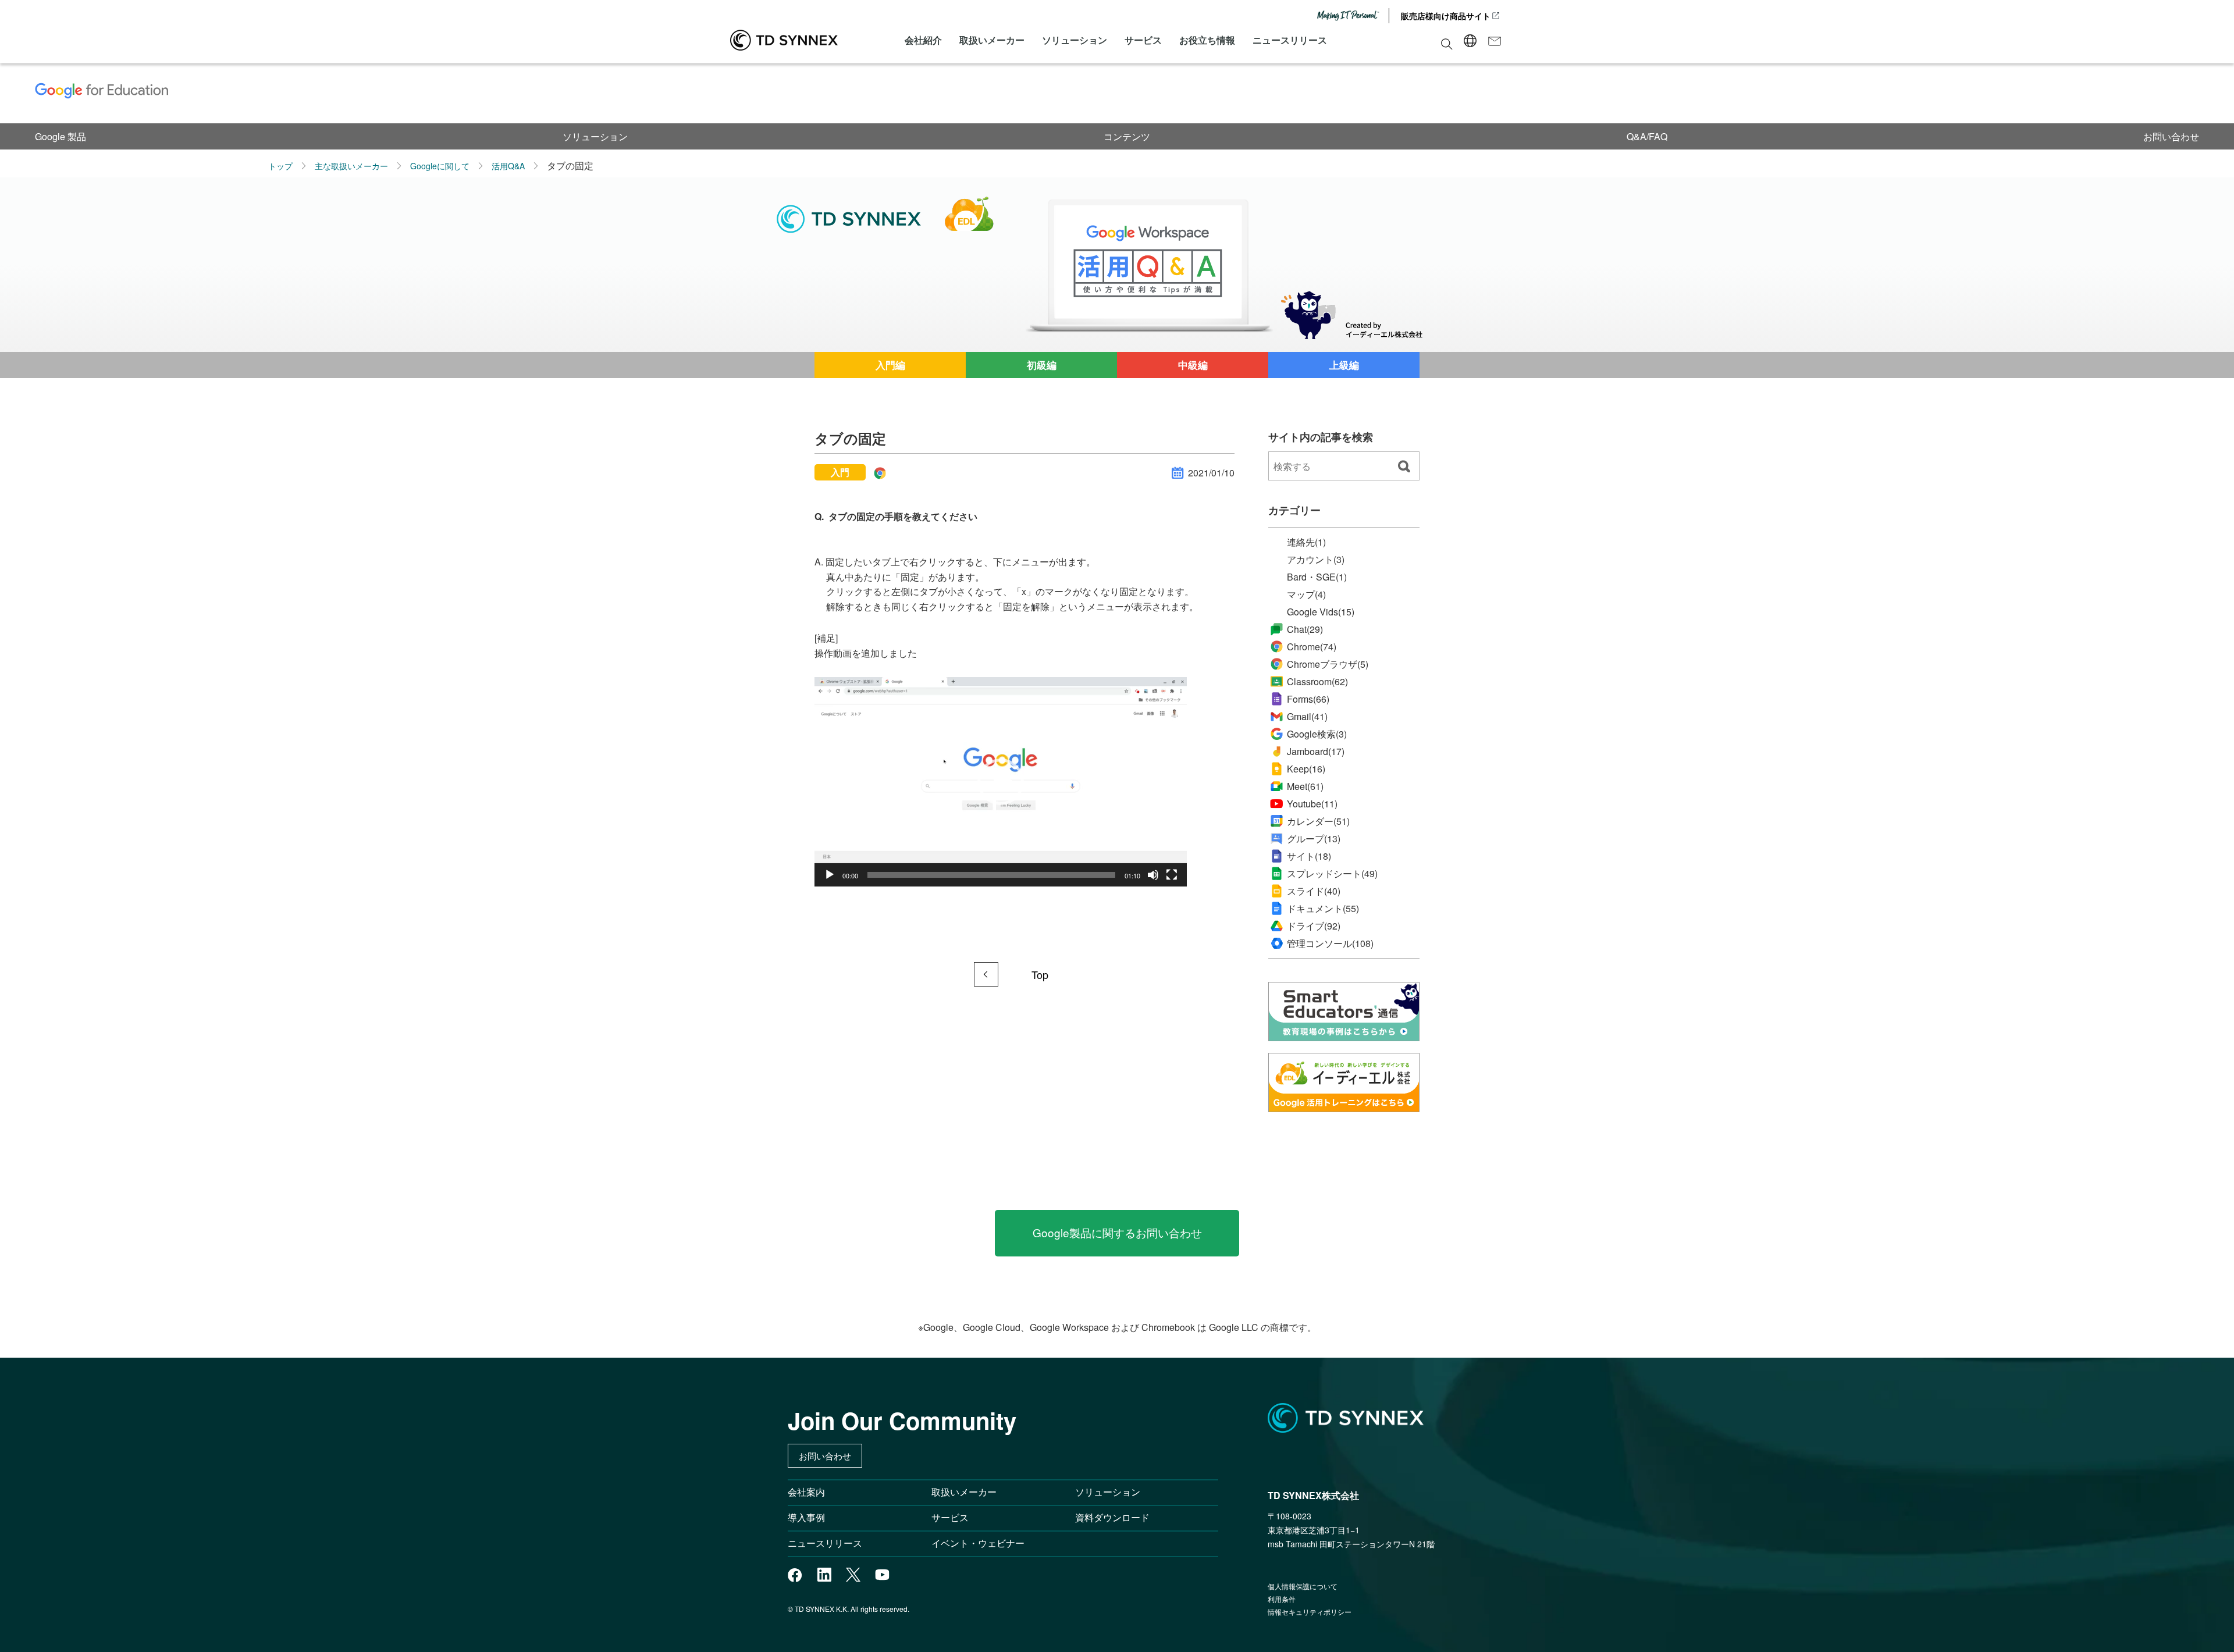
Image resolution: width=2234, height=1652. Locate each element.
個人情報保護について (1303, 1586)
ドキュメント (1323, 909)
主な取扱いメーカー (351, 166)
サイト (1309, 856)
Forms (1308, 699)
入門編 (890, 365)
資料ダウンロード (1112, 1517)
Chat (1305, 629)
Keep (1306, 769)
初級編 (1042, 365)
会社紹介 (923, 40)
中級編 (1193, 365)
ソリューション (1075, 40)
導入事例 (806, 1517)
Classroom (1317, 681)
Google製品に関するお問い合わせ (1117, 1232)
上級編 (1344, 365)
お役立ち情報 (1207, 40)
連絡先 (1306, 542)
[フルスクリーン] (1172, 875)
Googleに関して (440, 166)
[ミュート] (1153, 875)
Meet (1305, 786)
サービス (1143, 40)
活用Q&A (508, 166)
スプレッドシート (1332, 874)
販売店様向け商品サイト (1446, 16)
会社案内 (806, 1492)
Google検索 (1317, 734)
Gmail (1307, 716)
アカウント (1316, 560)
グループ (1314, 839)
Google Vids (1321, 612)
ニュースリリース (1290, 40)
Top (1040, 974)
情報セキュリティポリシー (1310, 1612)
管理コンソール (1330, 944)
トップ (280, 166)
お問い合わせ (2171, 136)
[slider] (991, 875)
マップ (1306, 594)
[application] (1001, 782)
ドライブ (1314, 926)
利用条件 (1282, 1599)
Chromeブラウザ (1328, 664)
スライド (1314, 891)
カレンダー (1318, 821)
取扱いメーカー (992, 40)
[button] (1001, 782)
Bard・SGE (1317, 577)
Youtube (1312, 804)
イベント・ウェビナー (978, 1543)
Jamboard (1316, 751)
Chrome (1312, 647)
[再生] (830, 875)
